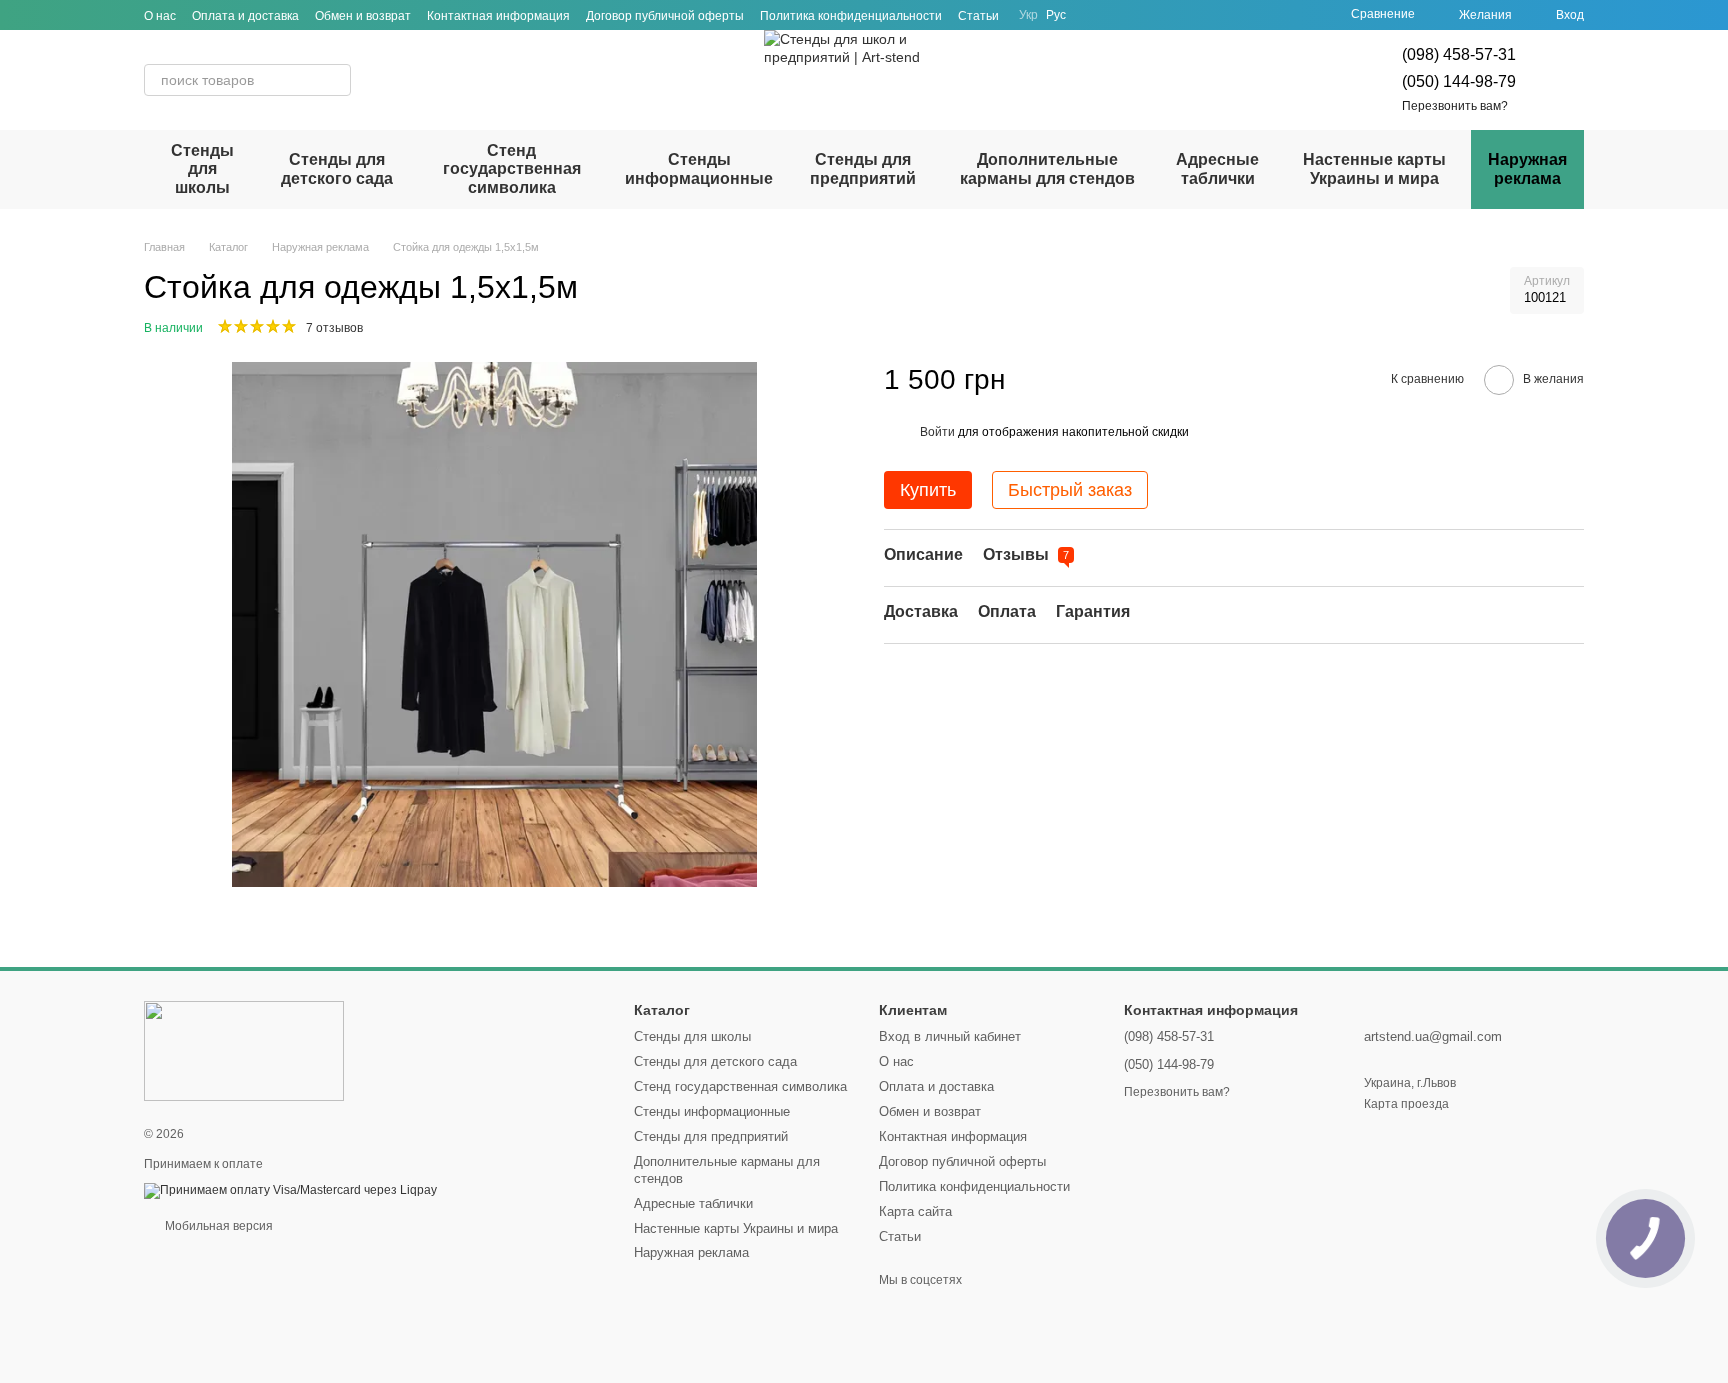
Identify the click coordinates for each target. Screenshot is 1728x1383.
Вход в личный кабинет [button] (950, 1036)
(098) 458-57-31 (1459, 54)
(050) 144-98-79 (1459, 81)
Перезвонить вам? (1455, 106)
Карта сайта (915, 1211)
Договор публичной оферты (665, 16)
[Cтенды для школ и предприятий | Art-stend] (244, 1050)
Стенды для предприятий (863, 168)
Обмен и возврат (363, 16)
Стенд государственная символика (512, 169)
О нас (160, 16)
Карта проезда (1406, 1104)
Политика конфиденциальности (851, 16)
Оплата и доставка (245, 16)
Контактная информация (498, 16)
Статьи (978, 16)
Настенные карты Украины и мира (1374, 168)
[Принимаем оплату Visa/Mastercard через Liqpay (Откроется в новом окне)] (290, 1190)
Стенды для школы (202, 169)
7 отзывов (334, 328)
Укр (1028, 15)
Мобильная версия (217, 1226)
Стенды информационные (699, 168)
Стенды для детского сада (337, 168)
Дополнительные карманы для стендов (1047, 168)
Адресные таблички (1217, 168)
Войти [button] (937, 432)
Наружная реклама (1527, 168)
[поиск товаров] (335, 80)
